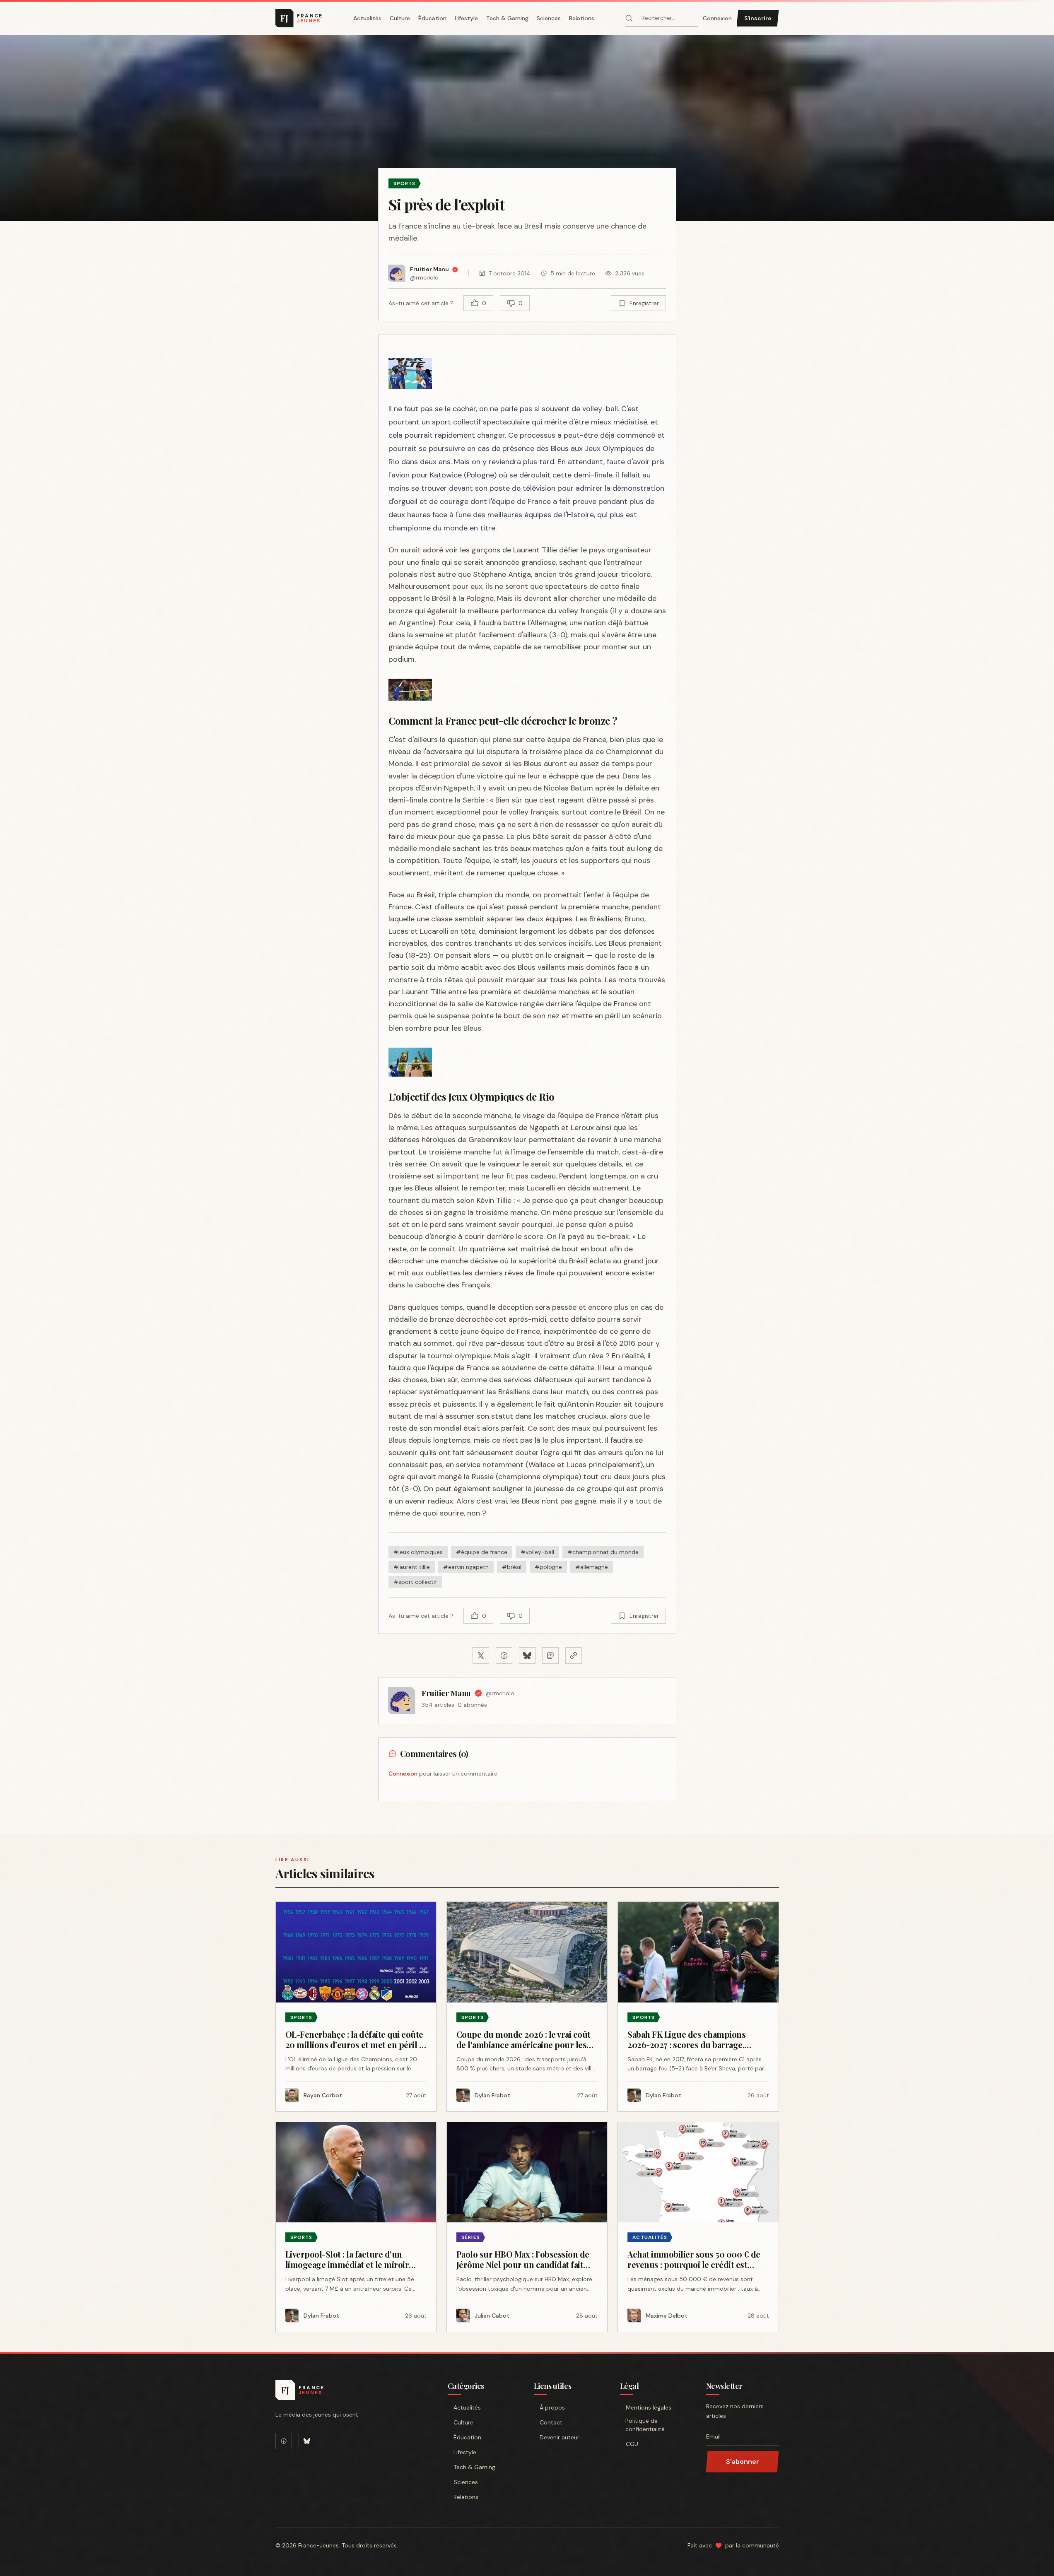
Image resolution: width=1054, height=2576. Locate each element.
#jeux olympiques (418, 1552)
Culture (400, 18)
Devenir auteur (560, 2437)
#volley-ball (537, 1552)
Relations (582, 18)
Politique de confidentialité (645, 2425)
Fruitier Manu (446, 1693)
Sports (405, 183)
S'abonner (743, 2462)
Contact (551, 2422)
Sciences (549, 18)
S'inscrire (758, 18)
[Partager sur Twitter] (481, 1655)
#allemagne (592, 1567)
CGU (632, 2444)
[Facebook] (284, 2441)
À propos (552, 2407)
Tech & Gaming (507, 18)
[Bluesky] (307, 2441)
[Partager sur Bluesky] (527, 1655)
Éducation (432, 18)
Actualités (367, 18)
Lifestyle (466, 18)
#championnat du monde (603, 1552)
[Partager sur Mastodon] (550, 1655)
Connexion (717, 18)
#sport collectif (415, 1582)
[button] (527, 128)
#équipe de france (482, 1552)
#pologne (548, 1567)
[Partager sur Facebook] (504, 1655)
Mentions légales (649, 2407)
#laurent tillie (412, 1567)
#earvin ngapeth (466, 1567)
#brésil (512, 1567)
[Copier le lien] (574, 1655)
